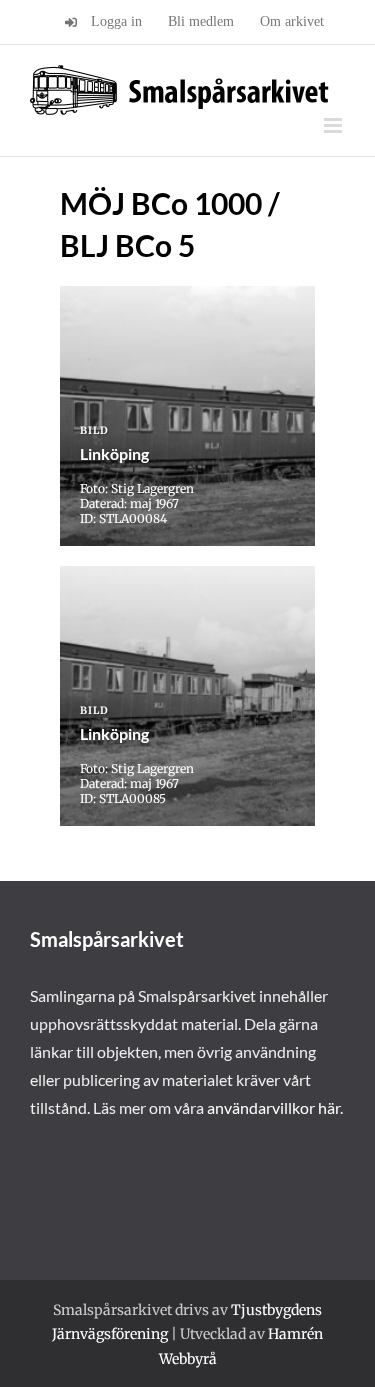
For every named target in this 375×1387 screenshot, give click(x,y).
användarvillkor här (273, 1107)
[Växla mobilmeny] (334, 125)
